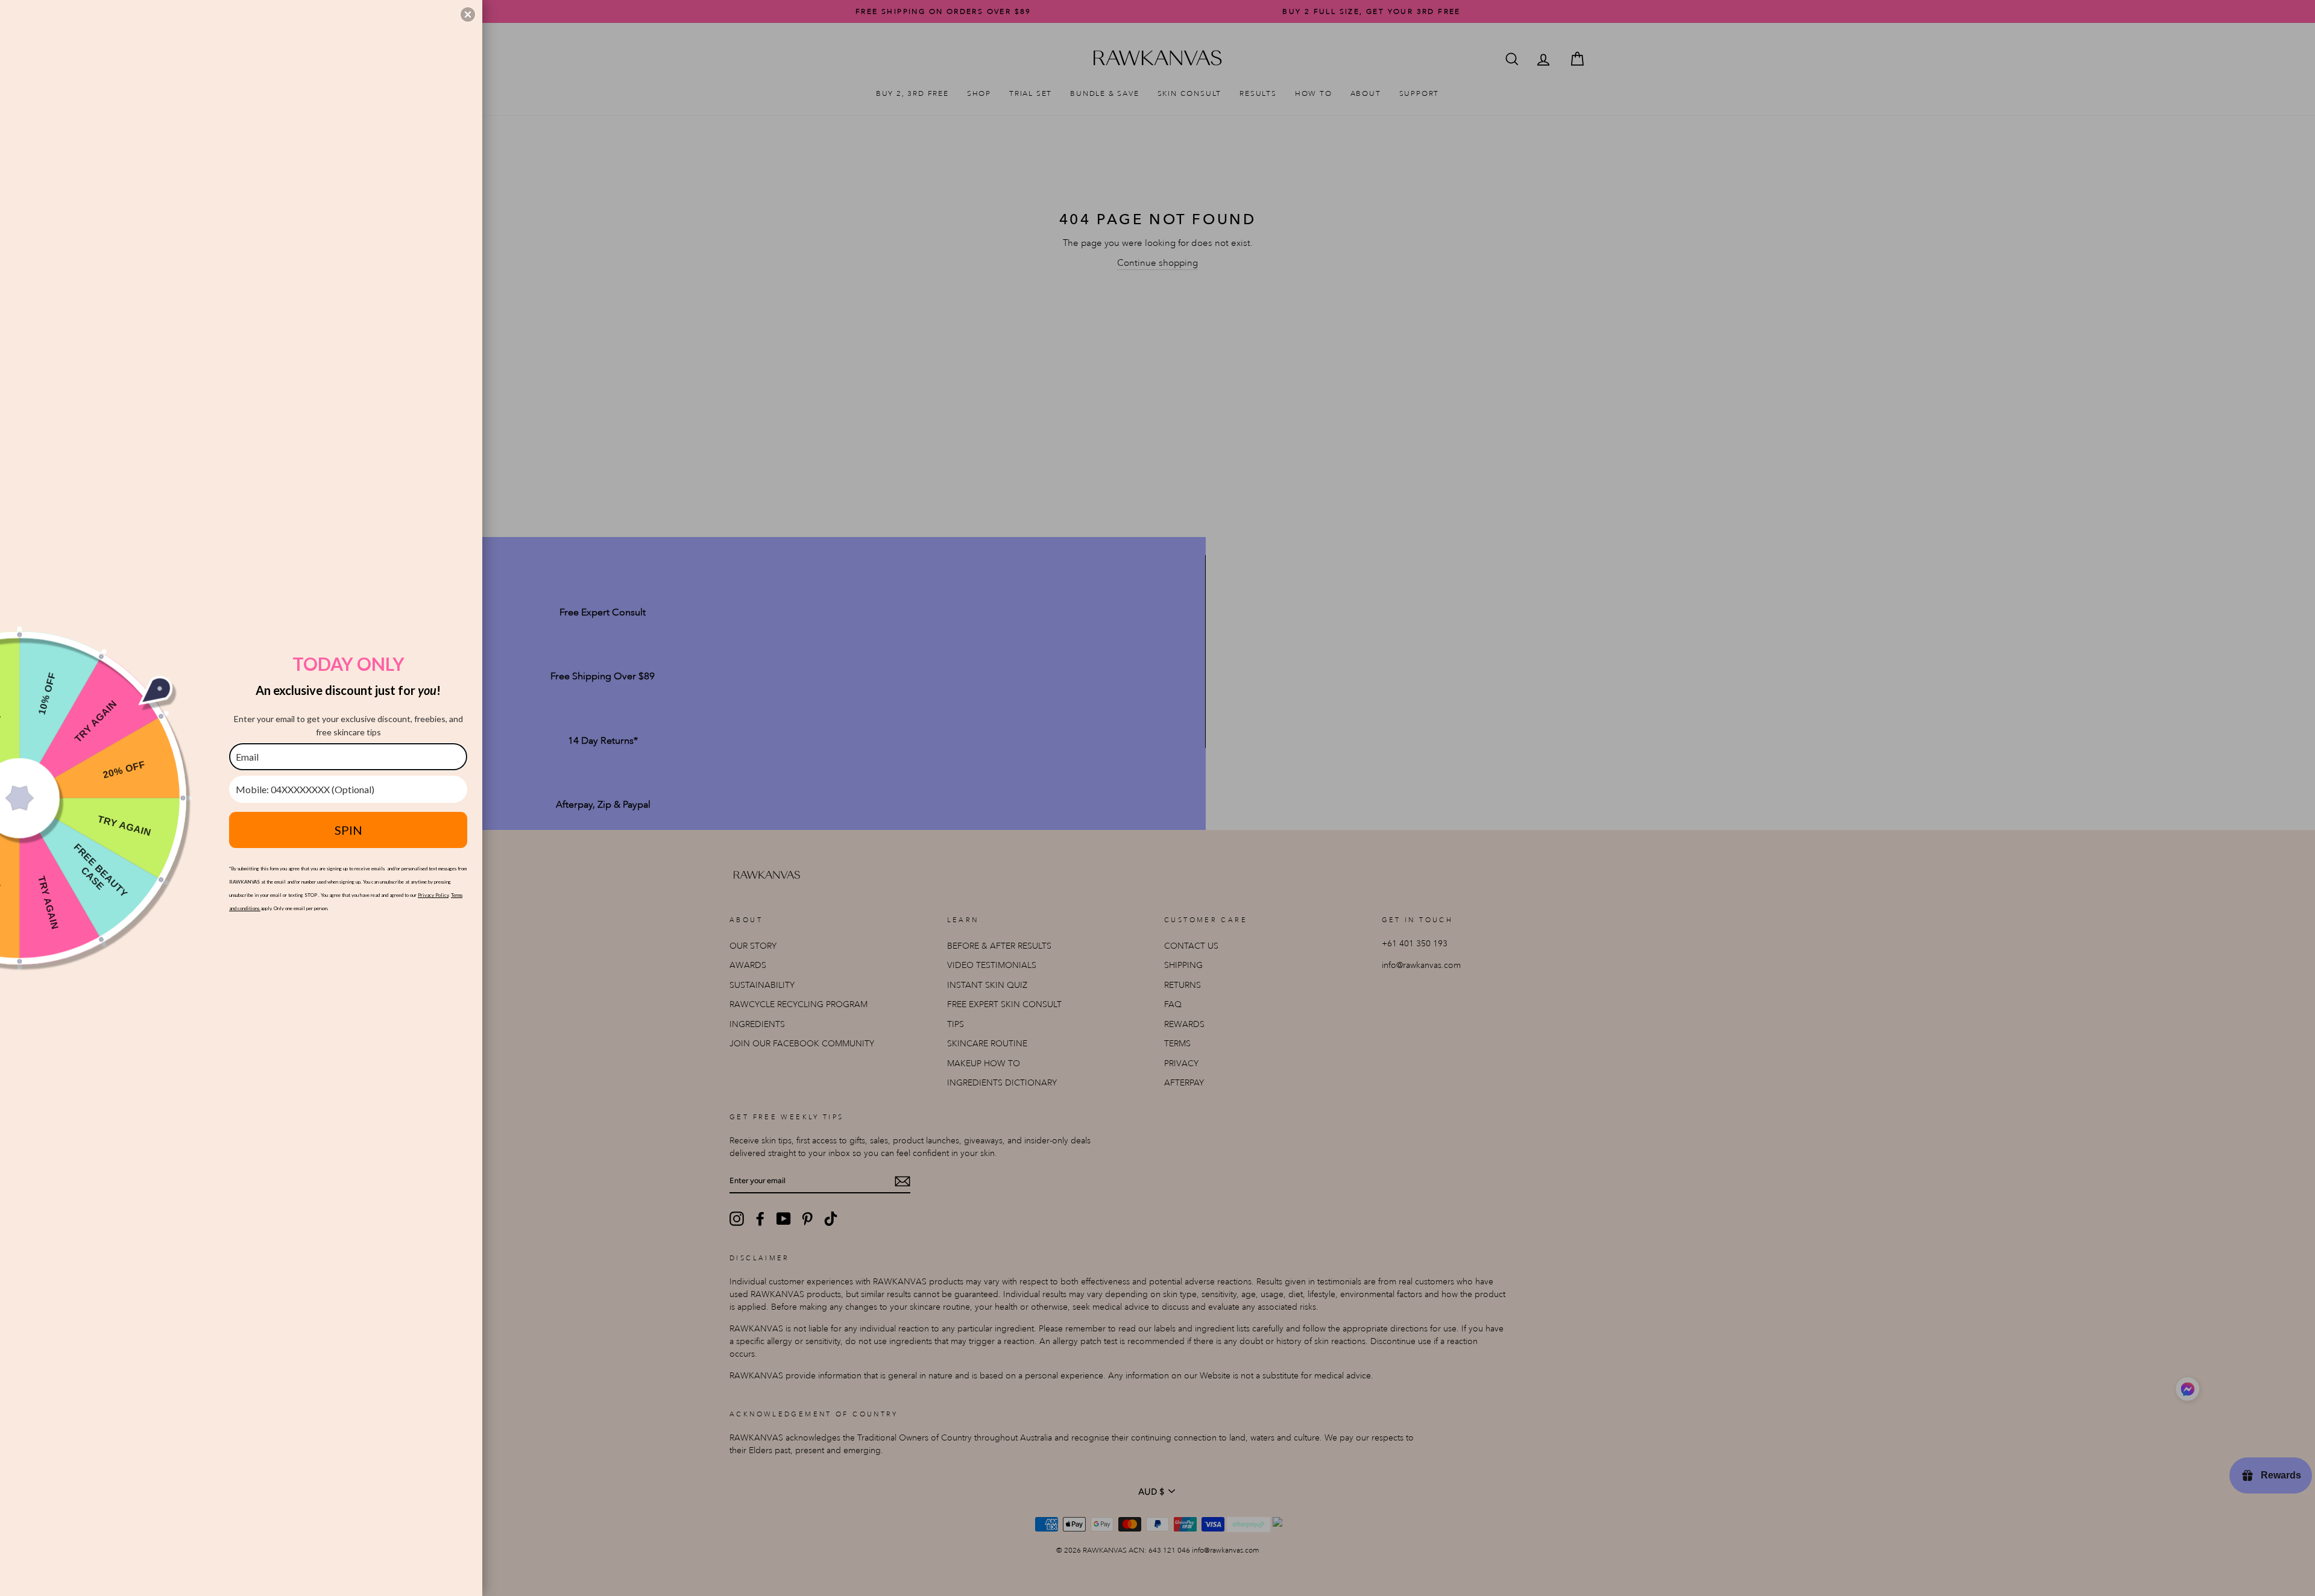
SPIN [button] (348, 830)
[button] (468, 14)
